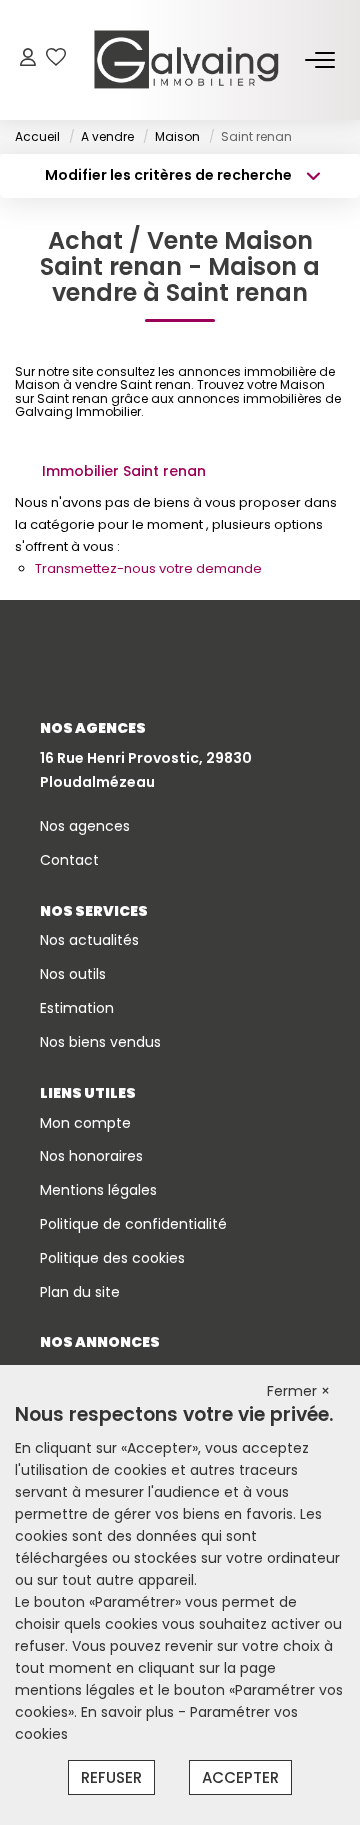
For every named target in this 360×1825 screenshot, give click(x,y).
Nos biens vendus (100, 1042)
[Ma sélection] (56, 59)
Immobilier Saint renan (124, 471)
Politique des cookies (112, 1258)
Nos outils (73, 974)
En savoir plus (129, 1712)
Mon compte (85, 1123)
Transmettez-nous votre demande (148, 568)
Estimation (77, 1008)
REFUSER (111, 1777)
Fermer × (298, 1391)
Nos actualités (89, 940)
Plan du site (80, 1292)
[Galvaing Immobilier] (186, 60)
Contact (69, 860)
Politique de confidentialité (133, 1224)
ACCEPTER (240, 1777)
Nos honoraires (91, 1156)
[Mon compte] (28, 59)
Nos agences (85, 826)
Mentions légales (98, 1190)
